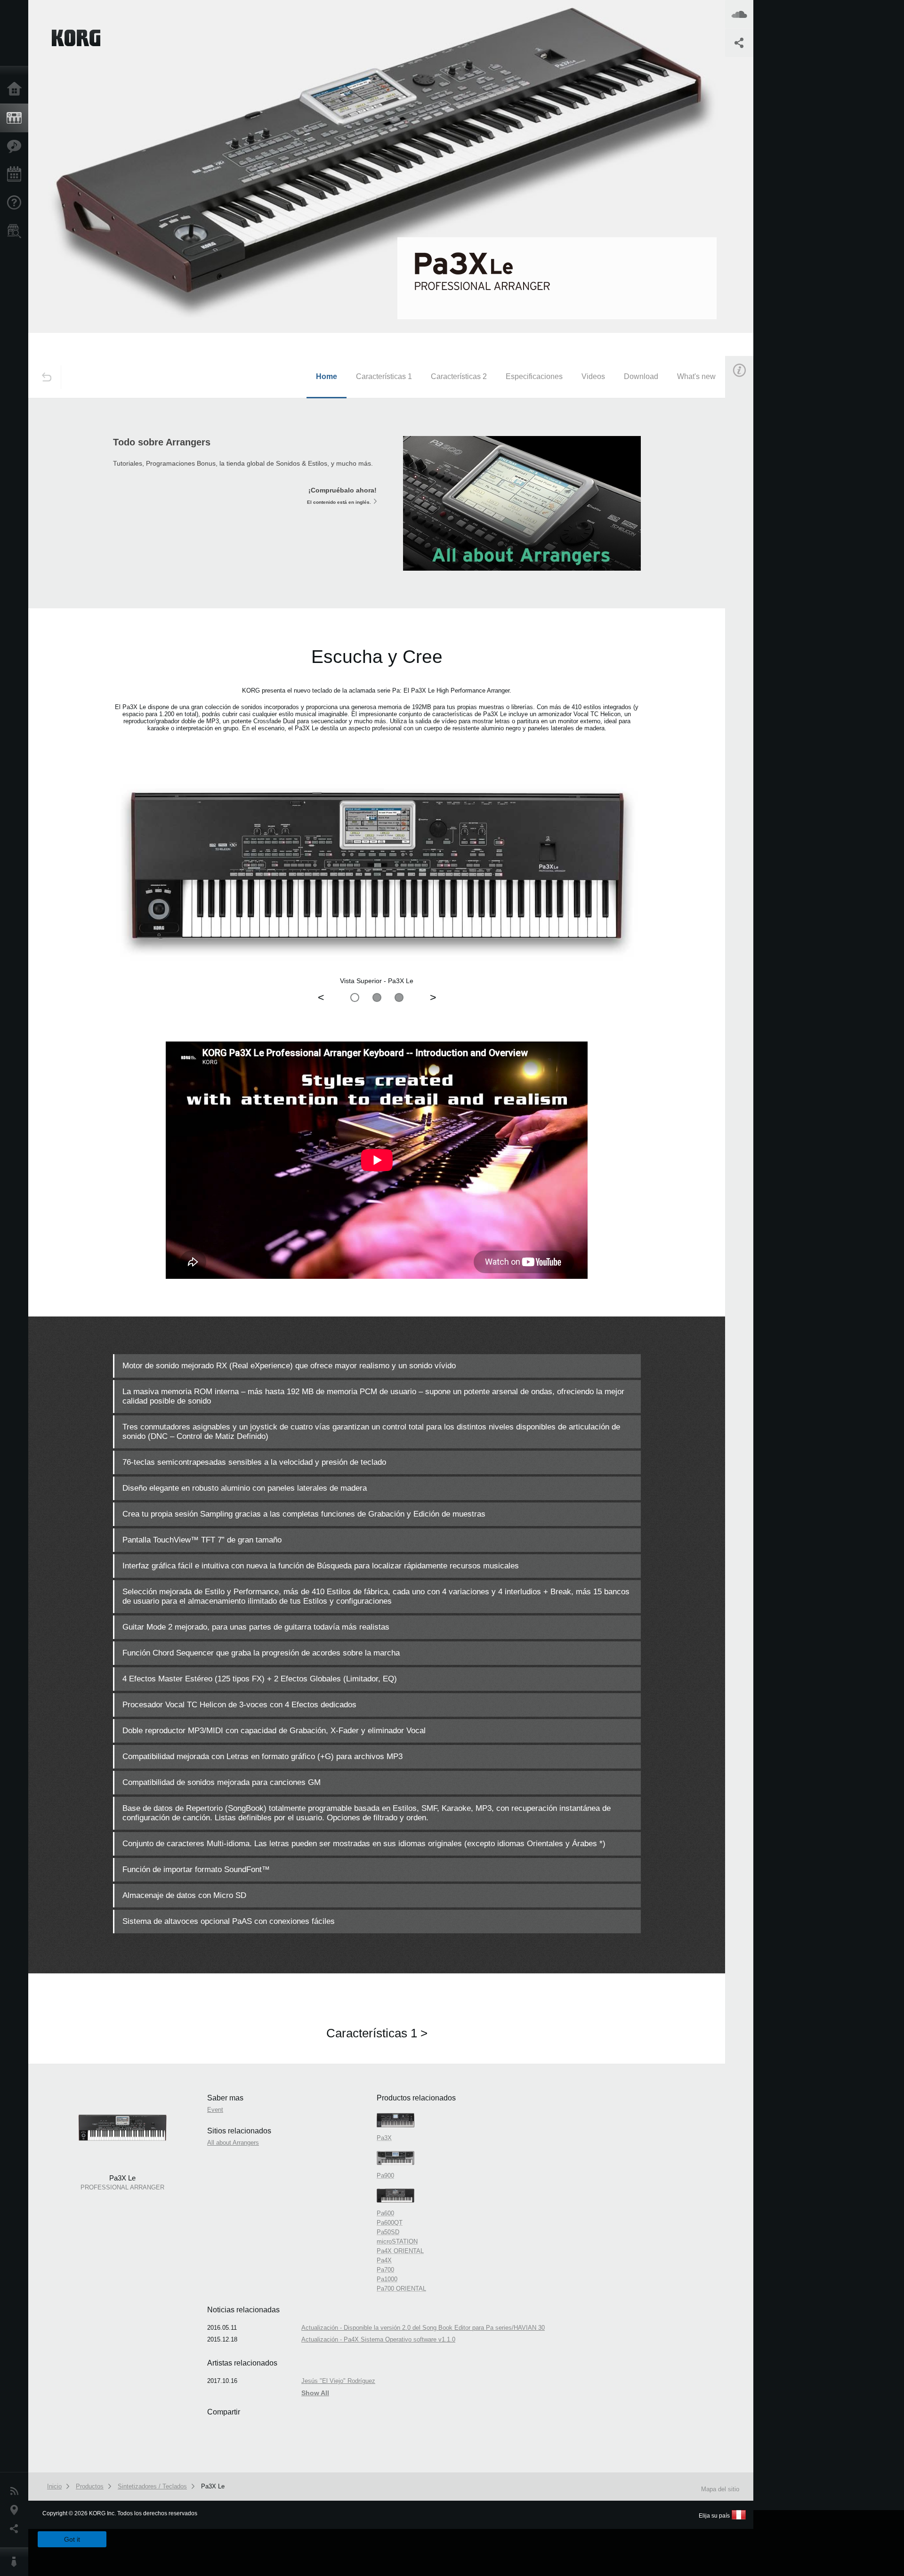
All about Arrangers (233, 2143)
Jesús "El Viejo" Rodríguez (338, 2381)
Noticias (16, 2491)
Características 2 (459, 376)
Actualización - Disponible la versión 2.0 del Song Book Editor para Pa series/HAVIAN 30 (423, 2328)
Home (327, 376)
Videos (593, 376)
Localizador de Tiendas (16, 234)
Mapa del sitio (720, 2489)
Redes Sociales (16, 2529)
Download (641, 376)
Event (747, 536)
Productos (16, 118)
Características (16, 146)
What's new (696, 376)
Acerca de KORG (16, 2562)
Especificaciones (534, 376)
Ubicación (16, 2510)
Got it (72, 2539)
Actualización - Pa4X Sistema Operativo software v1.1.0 (378, 2339)
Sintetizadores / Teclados (152, 2486)
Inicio (16, 89)
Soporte (16, 203)
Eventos (16, 175)
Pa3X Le (213, 2486)
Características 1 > (377, 2033)
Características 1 (384, 376)
